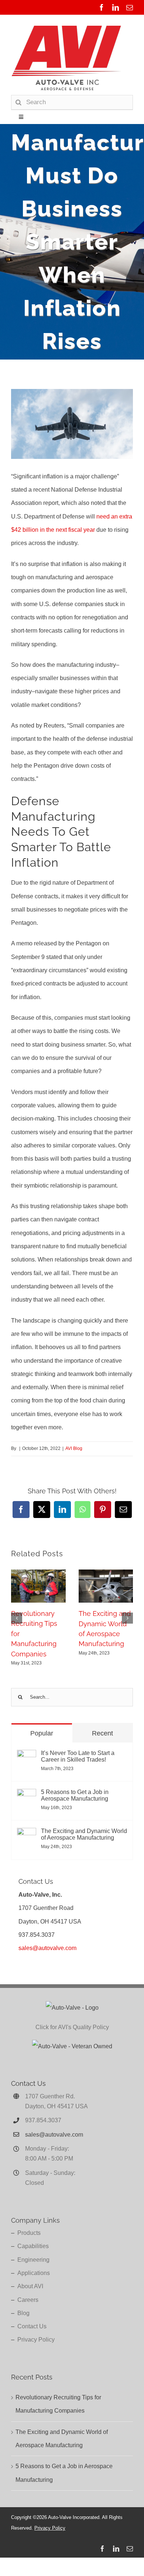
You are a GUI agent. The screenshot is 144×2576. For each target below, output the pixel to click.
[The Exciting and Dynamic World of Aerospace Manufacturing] (106, 1573)
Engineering (33, 2260)
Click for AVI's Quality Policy (72, 2027)
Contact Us (32, 2326)
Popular (42, 1733)
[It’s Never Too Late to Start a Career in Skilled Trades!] (27, 1756)
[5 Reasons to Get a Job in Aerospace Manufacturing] (27, 1795)
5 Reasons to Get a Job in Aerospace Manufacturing (75, 1795)
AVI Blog (74, 1448)
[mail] (130, 7)
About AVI (30, 2286)
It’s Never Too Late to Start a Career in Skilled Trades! (78, 1756)
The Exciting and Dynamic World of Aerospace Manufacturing (84, 1834)
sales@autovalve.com (47, 1948)
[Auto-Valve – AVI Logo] (66, 27)
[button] (17, 1618)
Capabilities (33, 2246)
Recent (102, 1733)
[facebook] (102, 7)
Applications (34, 2273)
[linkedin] (116, 7)
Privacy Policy (36, 2340)
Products (29, 2233)
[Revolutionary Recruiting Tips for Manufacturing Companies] (38, 1573)
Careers (28, 2300)
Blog (23, 2313)
